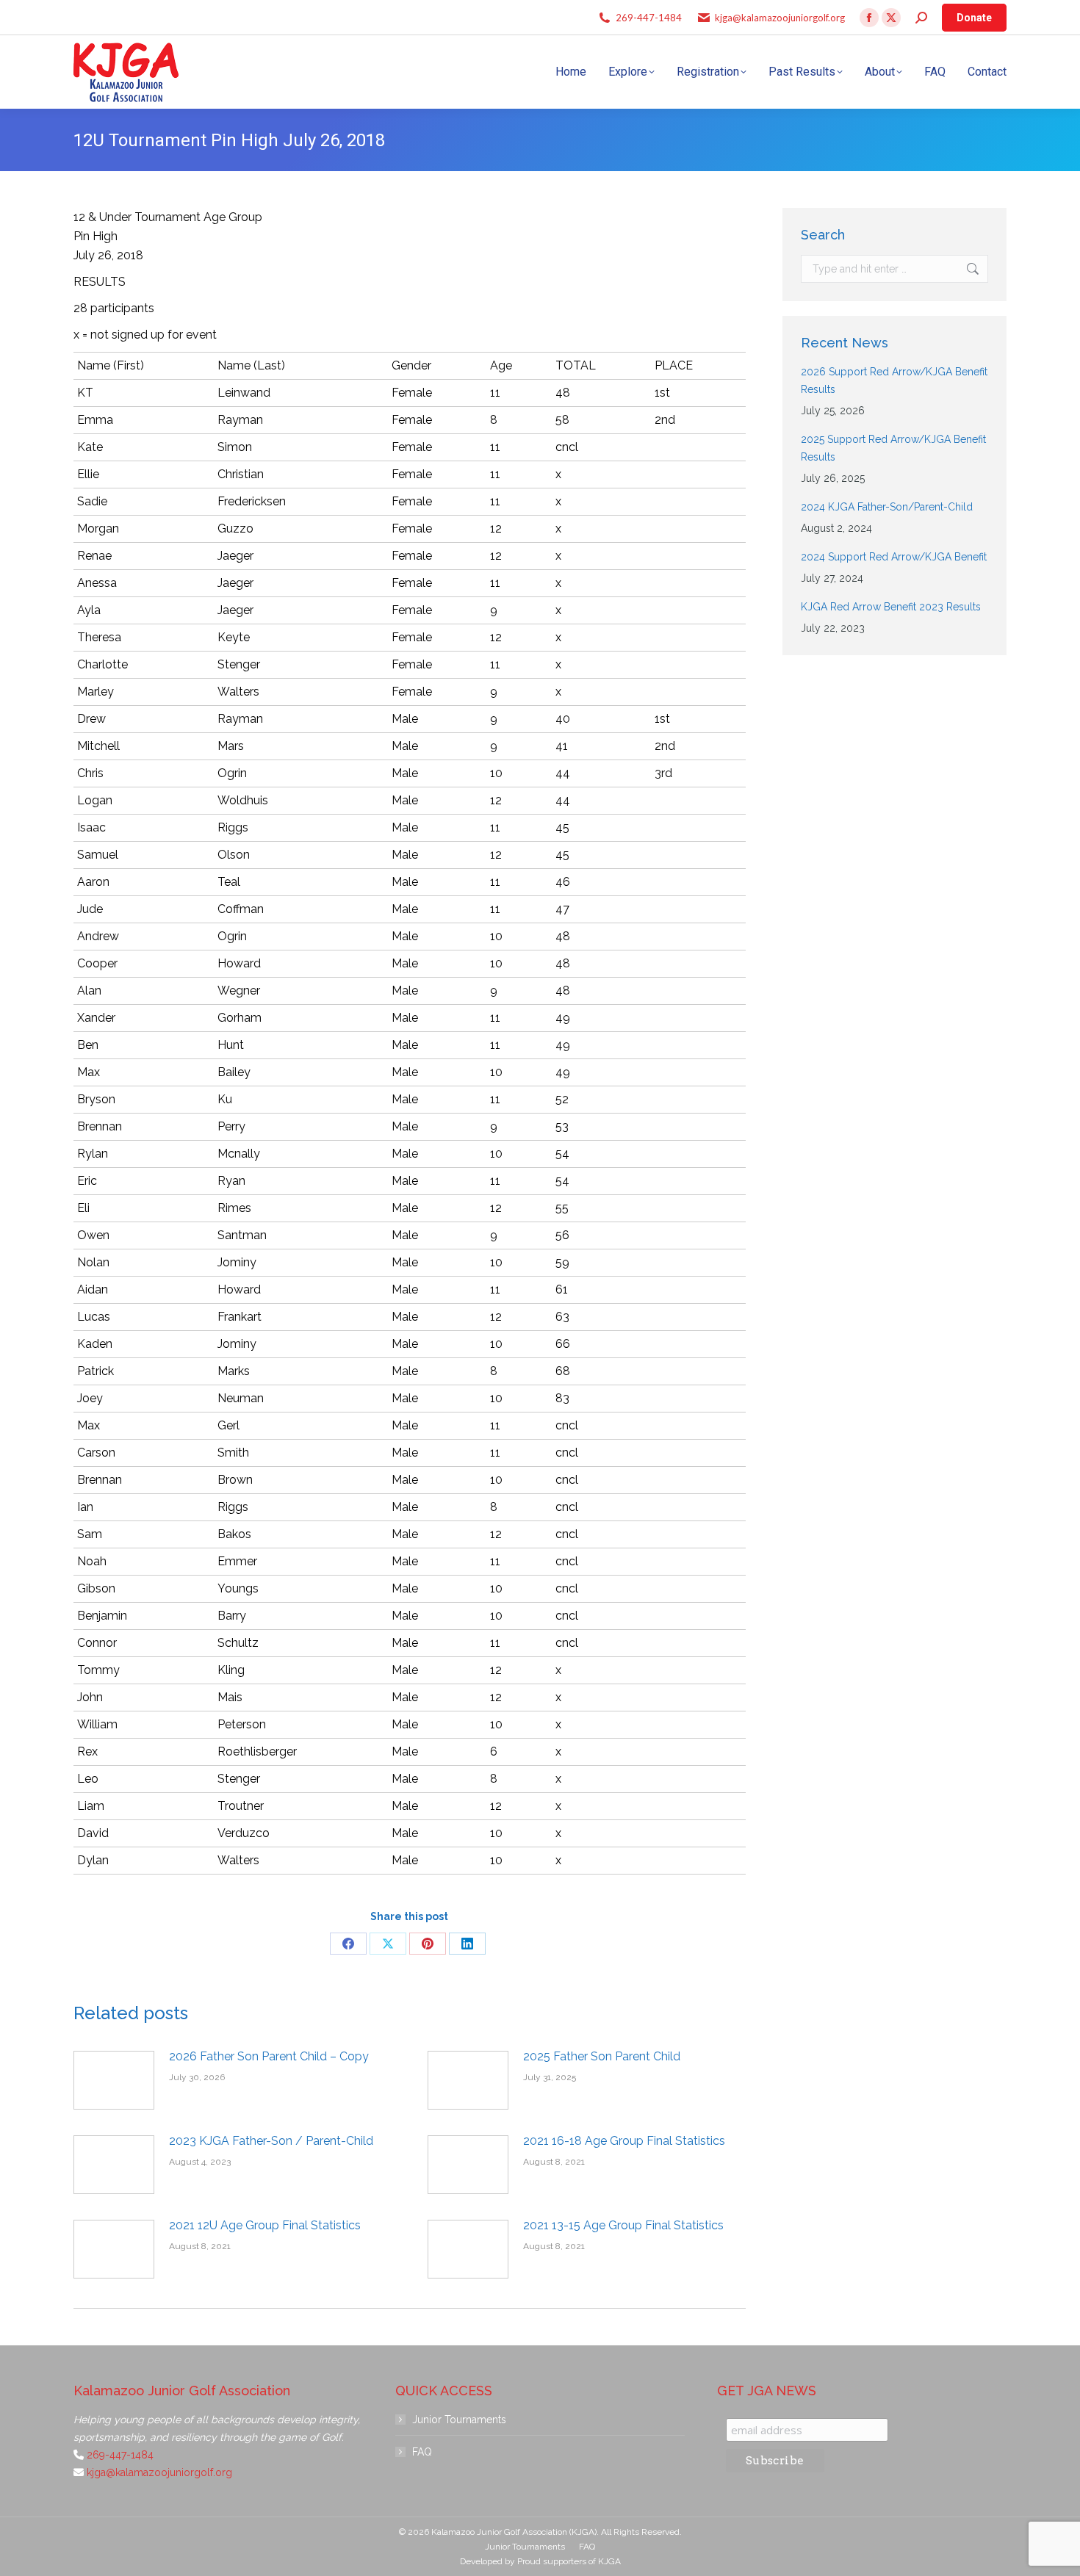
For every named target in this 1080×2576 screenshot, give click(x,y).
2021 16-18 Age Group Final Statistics (624, 2141)
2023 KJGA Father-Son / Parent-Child (271, 2141)
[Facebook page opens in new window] (869, 18)
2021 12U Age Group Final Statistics (265, 2225)
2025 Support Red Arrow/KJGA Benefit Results (893, 448)
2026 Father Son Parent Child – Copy (269, 2056)
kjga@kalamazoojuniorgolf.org (780, 18)
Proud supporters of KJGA (569, 2561)
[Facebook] (348, 1944)
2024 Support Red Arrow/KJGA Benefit (894, 557)
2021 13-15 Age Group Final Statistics (623, 2225)
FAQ (422, 2452)
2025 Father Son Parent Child (602, 2056)
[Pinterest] (428, 1944)
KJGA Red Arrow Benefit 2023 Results (891, 607)
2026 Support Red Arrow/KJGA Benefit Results (894, 380)
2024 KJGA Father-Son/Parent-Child (887, 507)
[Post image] (114, 2080)
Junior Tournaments (459, 2420)
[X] (388, 1944)
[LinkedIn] (467, 1944)
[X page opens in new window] (891, 18)
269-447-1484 (649, 18)
